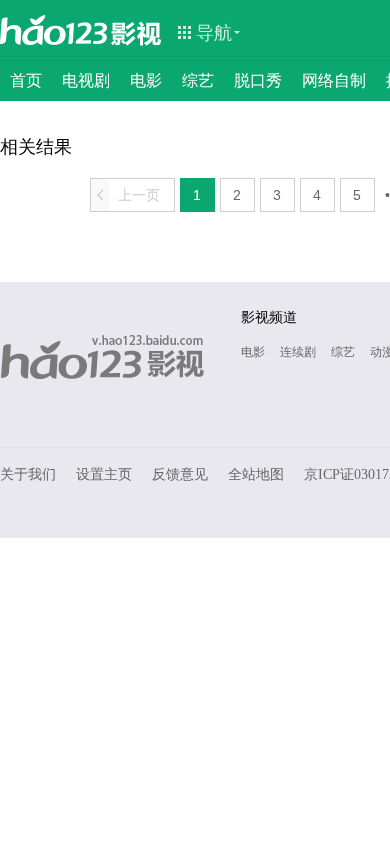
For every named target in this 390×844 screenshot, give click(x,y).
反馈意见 (180, 474)
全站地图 (256, 474)
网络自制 (334, 80)
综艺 (198, 80)
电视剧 (86, 80)
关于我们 (28, 474)
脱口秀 (258, 80)
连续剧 (298, 352)
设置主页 (104, 474)
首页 (26, 80)
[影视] (137, 32)
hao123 (54, 30)
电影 (146, 80)
